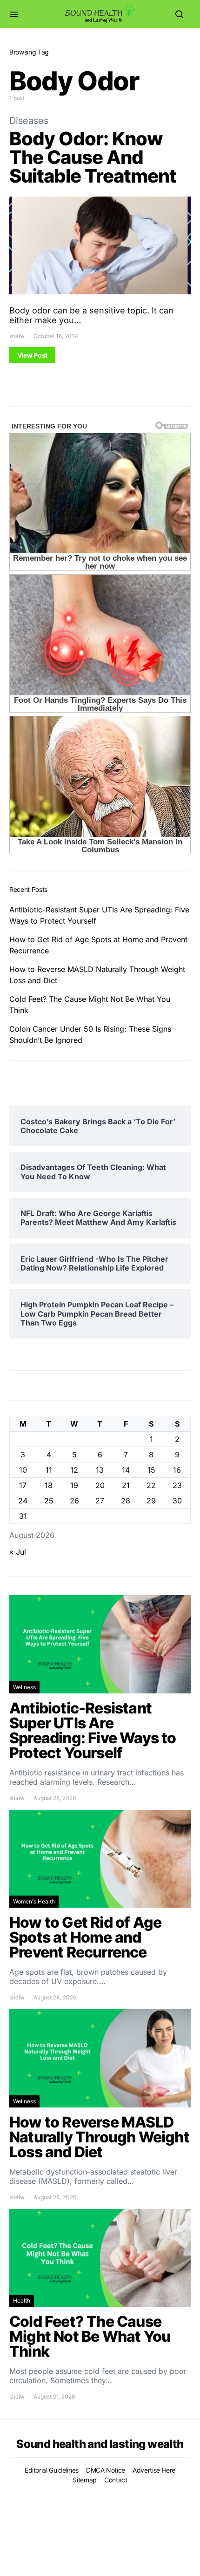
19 (74, 1485)
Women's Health (34, 1901)
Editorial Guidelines (52, 2470)
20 (100, 1485)
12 (74, 1470)
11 (49, 1470)
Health (22, 2301)
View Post (32, 355)
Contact (116, 2480)
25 (49, 1501)
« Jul (18, 1552)
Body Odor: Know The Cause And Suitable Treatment (93, 157)
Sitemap (85, 2480)
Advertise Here (154, 2470)
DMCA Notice (106, 2470)
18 (49, 1485)
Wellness (24, 1687)
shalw (17, 336)
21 (126, 1485)
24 (23, 1501)
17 (23, 1485)
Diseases (29, 121)
